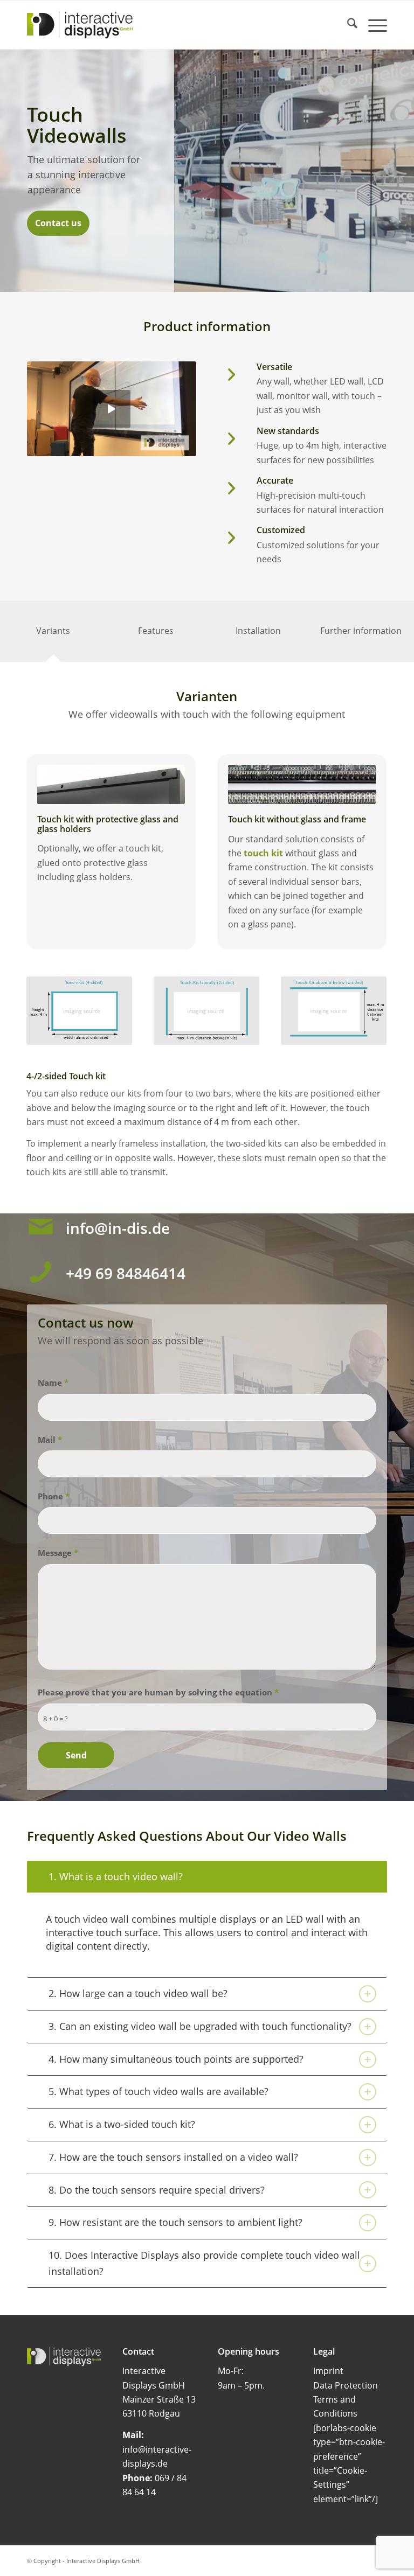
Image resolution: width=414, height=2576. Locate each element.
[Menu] (372, 25)
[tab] (53, 634)
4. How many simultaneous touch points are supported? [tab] (176, 2059)
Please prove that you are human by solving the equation (158, 1692)
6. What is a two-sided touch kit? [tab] (122, 2124)
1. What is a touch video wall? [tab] (116, 1876)
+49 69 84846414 (126, 1273)
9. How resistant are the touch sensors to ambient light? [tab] (175, 2222)
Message (58, 1553)
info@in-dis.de (118, 1228)
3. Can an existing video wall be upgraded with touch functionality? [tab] (200, 2026)
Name (53, 1383)
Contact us (58, 223)
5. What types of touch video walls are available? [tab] (158, 2091)
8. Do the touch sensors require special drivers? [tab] (157, 2190)
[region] (207, 1935)
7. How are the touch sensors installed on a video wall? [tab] (173, 2157)
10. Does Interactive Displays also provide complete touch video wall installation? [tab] (204, 2263)
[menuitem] (347, 25)
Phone (54, 1496)
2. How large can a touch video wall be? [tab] (138, 1993)
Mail (50, 1440)
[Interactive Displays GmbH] (80, 25)
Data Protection (346, 2385)
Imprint (328, 2371)
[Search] (347, 25)
